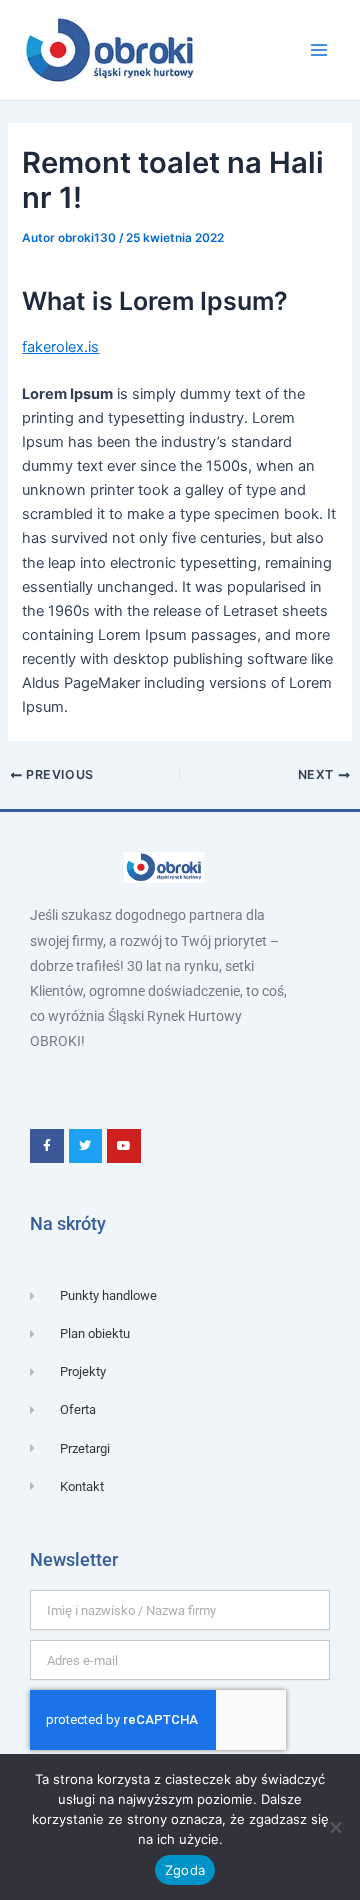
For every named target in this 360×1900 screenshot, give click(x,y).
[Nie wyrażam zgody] (335, 1827)
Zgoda (185, 1870)
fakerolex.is (60, 347)
